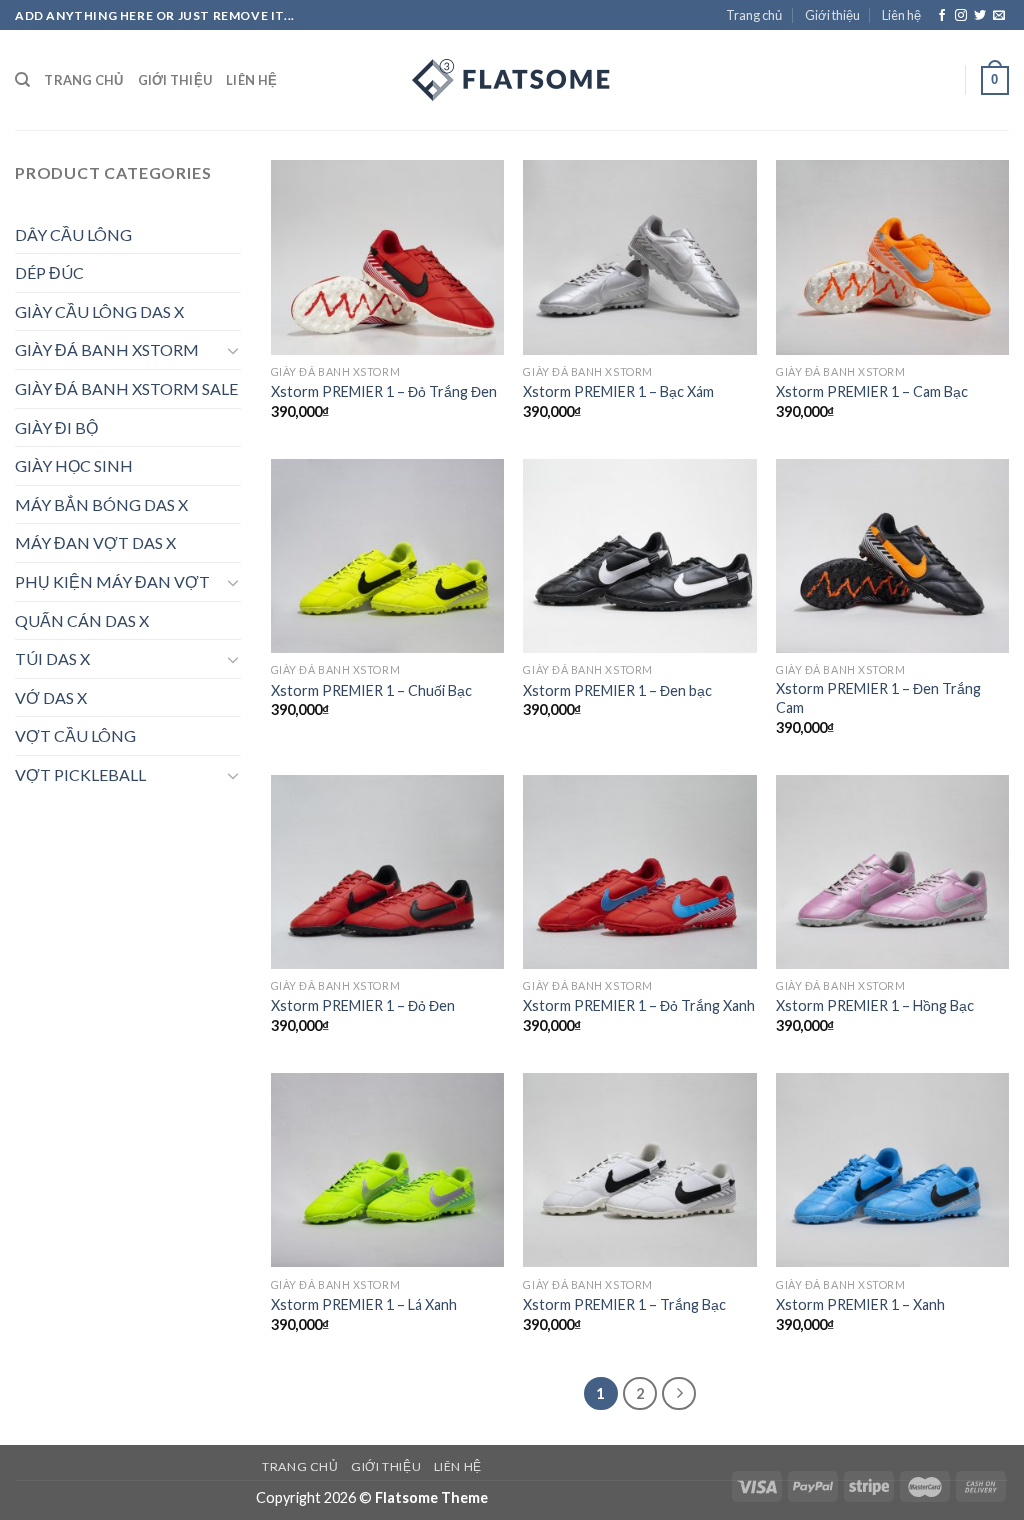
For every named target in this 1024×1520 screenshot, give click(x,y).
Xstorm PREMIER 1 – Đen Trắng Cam (878, 698)
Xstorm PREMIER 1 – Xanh (860, 1304)
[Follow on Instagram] (961, 16)
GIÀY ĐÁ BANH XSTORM (107, 349)
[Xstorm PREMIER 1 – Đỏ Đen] (387, 872)
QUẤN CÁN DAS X (82, 620)
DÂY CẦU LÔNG (73, 234)
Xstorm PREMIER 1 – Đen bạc (617, 690)
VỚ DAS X (51, 697)
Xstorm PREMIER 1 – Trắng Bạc (624, 1304)
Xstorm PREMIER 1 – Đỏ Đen (363, 1005)
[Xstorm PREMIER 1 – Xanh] (892, 1170)
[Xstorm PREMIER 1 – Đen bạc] (639, 556)
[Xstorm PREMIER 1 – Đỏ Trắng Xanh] (639, 872)
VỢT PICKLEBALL (80, 774)
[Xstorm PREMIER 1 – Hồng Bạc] (892, 872)
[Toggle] (233, 350)
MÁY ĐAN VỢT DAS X (95, 542)
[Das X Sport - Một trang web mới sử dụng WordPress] (512, 80)
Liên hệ (901, 15)
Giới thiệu (832, 15)
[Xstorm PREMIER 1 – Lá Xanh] (387, 1170)
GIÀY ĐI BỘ (56, 427)
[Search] (22, 80)
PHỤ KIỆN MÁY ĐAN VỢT (112, 581)
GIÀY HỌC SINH (74, 465)
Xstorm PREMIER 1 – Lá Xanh (364, 1304)
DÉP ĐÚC (49, 272)
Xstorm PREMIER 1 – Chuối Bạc (371, 690)
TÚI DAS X (52, 658)
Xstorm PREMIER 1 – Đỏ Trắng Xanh (639, 1005)
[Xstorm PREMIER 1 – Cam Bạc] (892, 257)
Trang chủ (754, 15)
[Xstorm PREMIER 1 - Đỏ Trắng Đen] (387, 257)
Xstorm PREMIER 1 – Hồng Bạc (875, 1005)
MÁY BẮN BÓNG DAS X (101, 504)
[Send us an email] (999, 16)
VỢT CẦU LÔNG (75, 735)
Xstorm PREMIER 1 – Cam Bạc (872, 391)
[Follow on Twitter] (980, 16)
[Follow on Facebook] (942, 16)
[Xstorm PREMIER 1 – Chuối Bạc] (387, 556)
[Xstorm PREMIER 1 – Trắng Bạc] (639, 1170)
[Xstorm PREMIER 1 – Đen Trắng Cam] (892, 556)
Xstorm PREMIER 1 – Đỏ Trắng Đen (384, 391)
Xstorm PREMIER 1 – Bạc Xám (618, 391)
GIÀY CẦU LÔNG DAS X (99, 311)
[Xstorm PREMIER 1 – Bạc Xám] (639, 257)
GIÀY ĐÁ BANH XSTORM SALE (126, 388)
